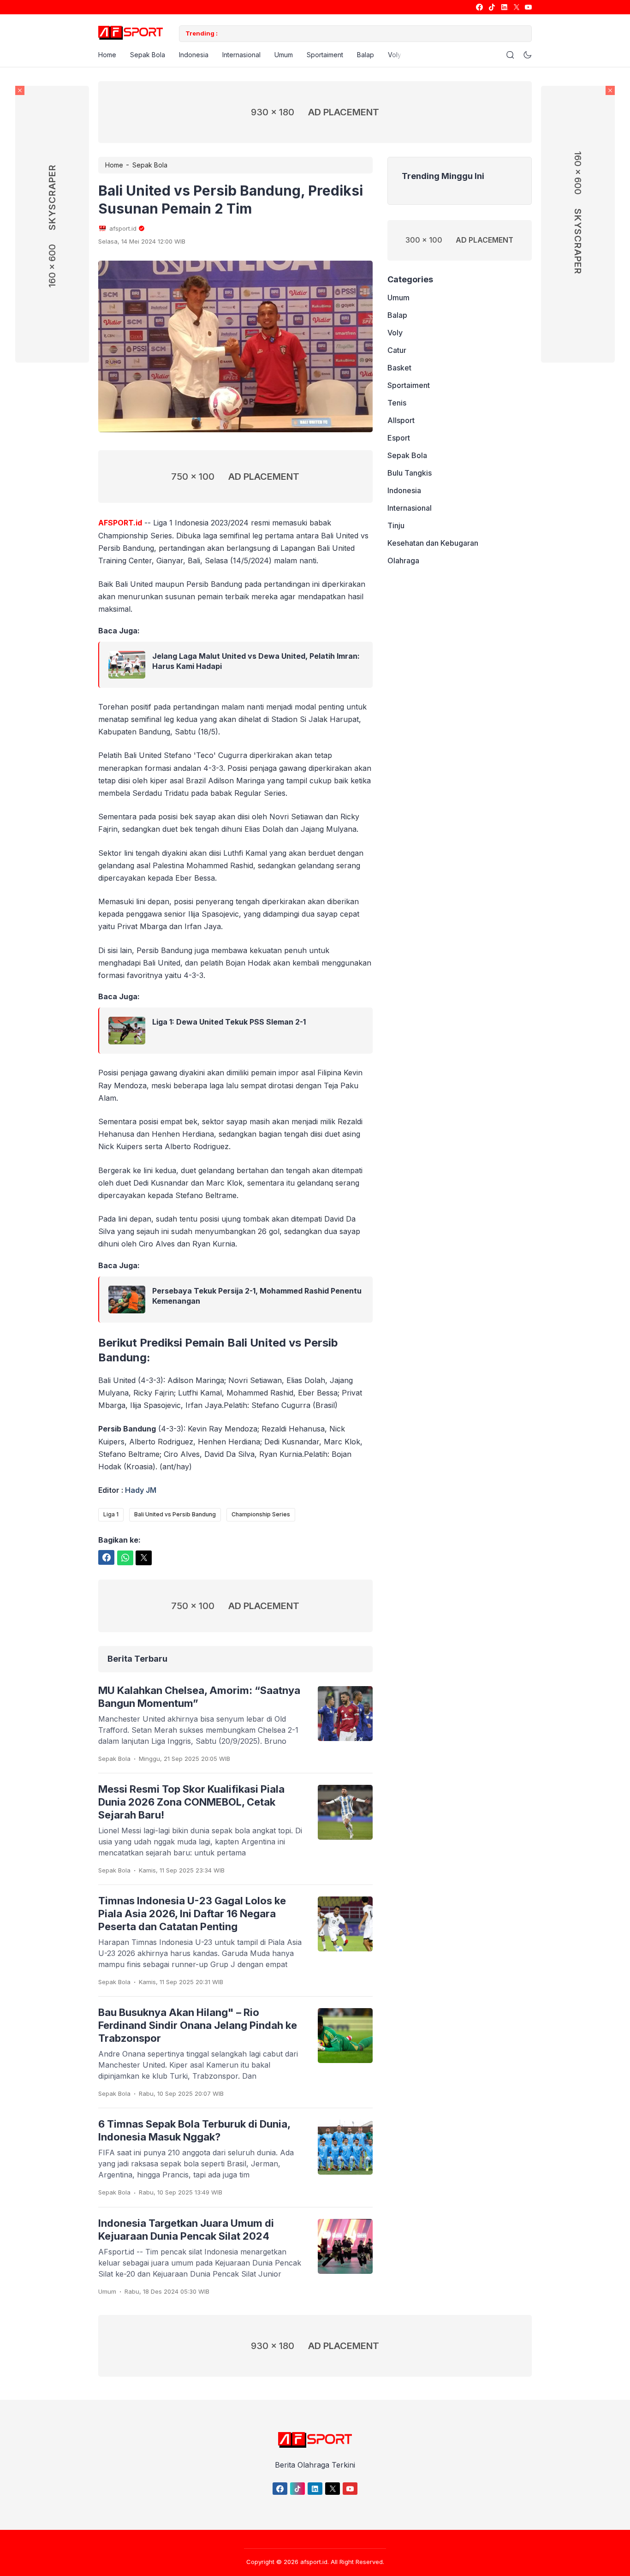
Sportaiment (325, 55)
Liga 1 (111, 1514)
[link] (479, 7)
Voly (395, 55)
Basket (399, 368)
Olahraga (403, 561)
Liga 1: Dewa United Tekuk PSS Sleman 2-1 (229, 1022)
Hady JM (141, 1490)
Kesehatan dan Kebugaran (433, 543)
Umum (284, 55)
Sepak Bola (148, 55)
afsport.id (314, 2562)
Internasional (241, 55)
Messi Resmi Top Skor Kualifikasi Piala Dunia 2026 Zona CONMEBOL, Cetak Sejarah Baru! (191, 1802)
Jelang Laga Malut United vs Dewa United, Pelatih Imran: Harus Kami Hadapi (256, 661)
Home (107, 55)
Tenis (397, 403)
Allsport (401, 420)
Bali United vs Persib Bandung (175, 1514)
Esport (399, 438)
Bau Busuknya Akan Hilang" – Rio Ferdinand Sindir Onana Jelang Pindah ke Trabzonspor (198, 2025)
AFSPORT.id (120, 523)
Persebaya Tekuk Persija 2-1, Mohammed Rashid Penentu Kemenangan (257, 1296)
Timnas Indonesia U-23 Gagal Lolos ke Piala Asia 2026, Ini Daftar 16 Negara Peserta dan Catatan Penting (192, 1914)
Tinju (396, 525)
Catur (397, 350)
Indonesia (194, 55)
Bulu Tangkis (410, 473)
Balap (366, 55)
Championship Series (261, 1514)
